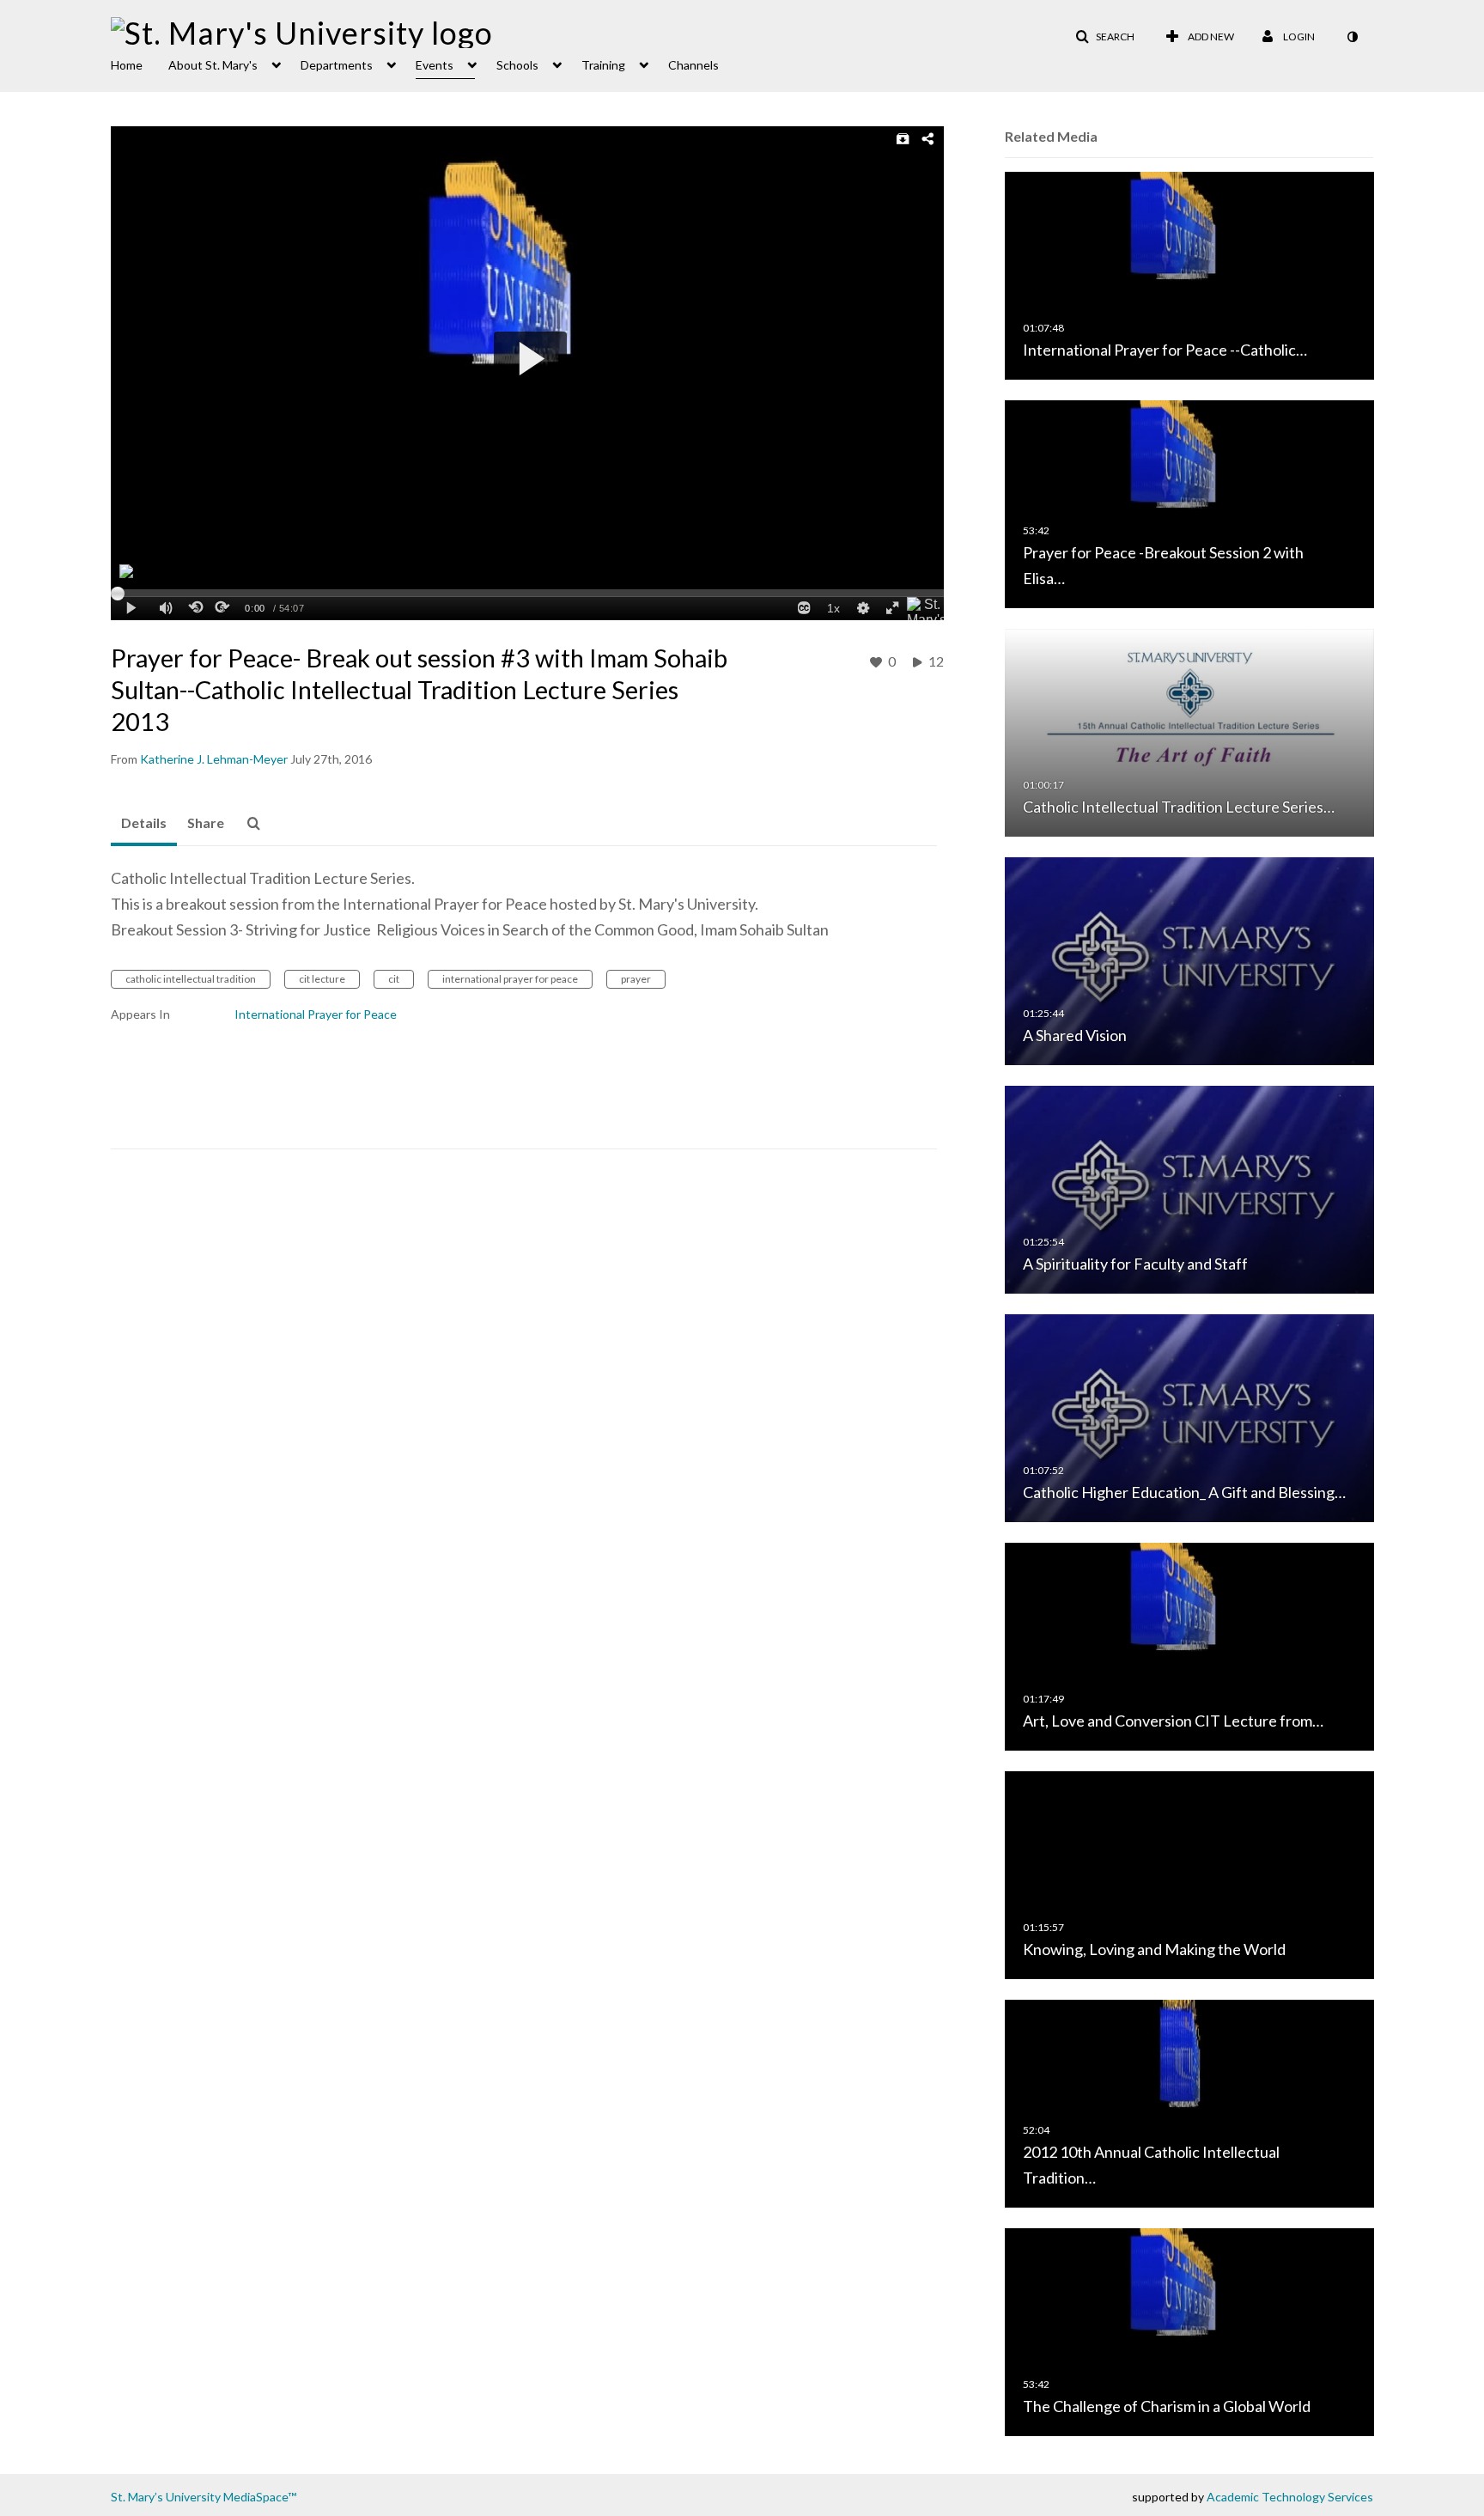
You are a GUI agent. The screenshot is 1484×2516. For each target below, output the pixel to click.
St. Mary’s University (166, 2497)
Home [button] (127, 65)
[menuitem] (140, 64)
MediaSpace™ (260, 2497)
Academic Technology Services (1290, 2497)
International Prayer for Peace (316, 1014)
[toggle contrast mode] (1352, 37)
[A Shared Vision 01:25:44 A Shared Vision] (1189, 960)
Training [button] (603, 65)
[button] (1105, 37)
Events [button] (435, 65)
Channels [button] (693, 65)
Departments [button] (337, 65)
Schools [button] (517, 65)
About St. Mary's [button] (213, 65)
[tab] (144, 824)
